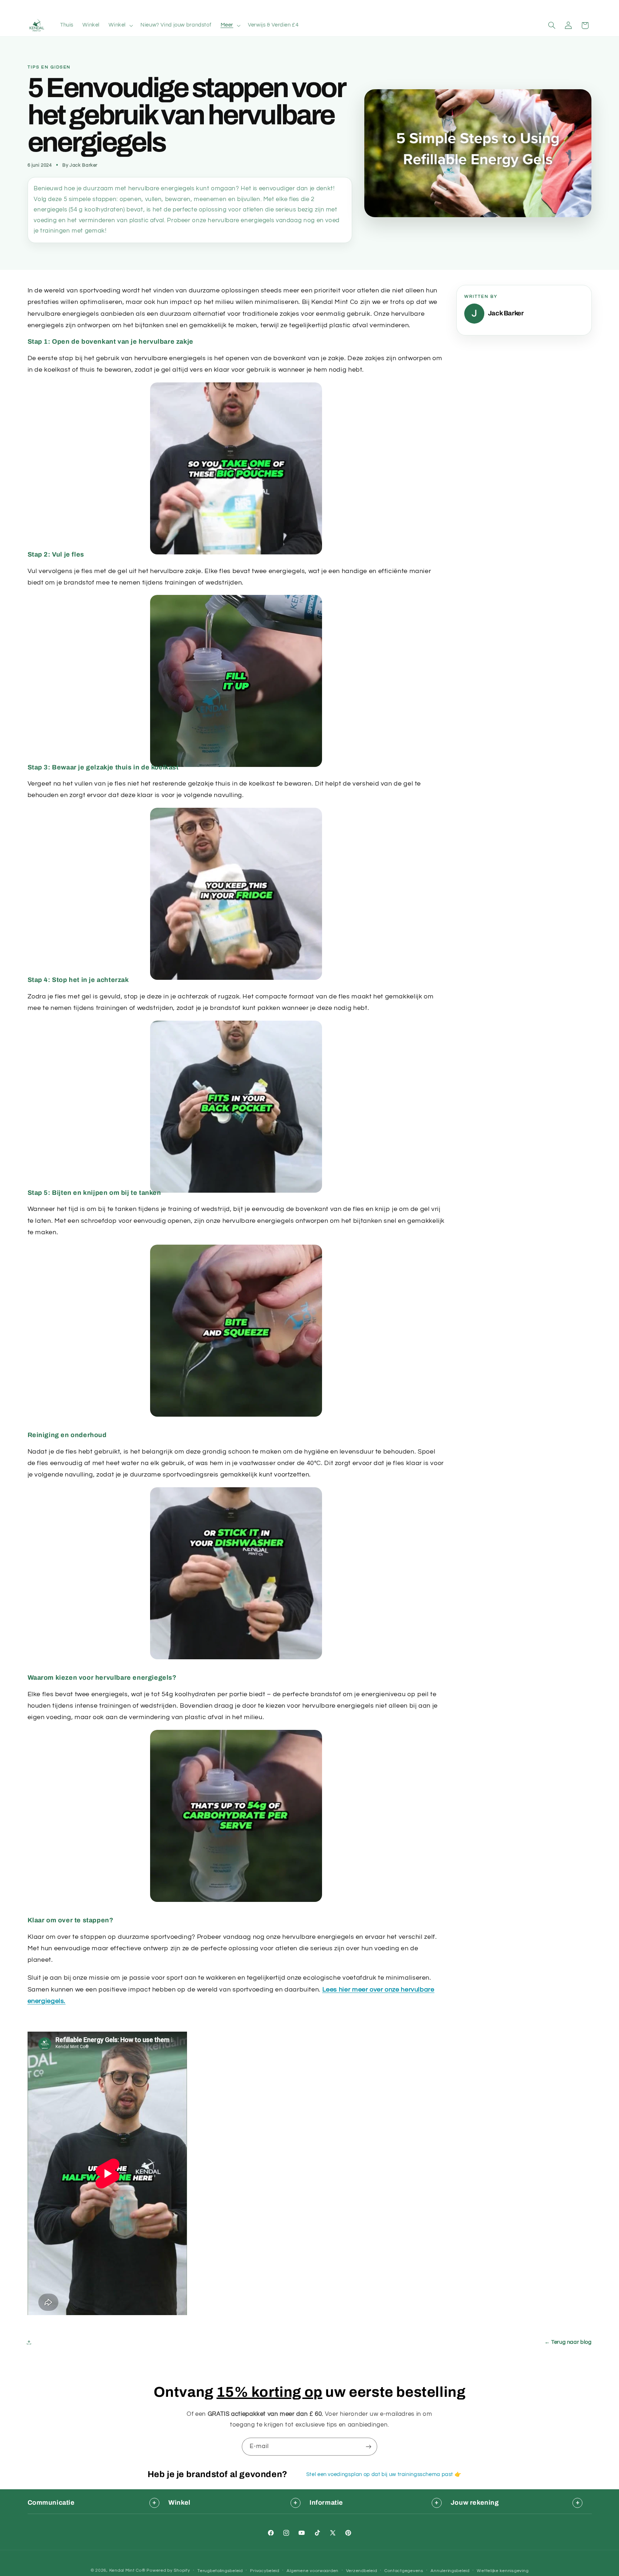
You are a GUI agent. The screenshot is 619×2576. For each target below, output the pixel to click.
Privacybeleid (265, 2571)
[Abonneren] (369, 2446)
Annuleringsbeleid (450, 2571)
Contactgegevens (404, 2571)
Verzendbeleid (362, 2571)
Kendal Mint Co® (127, 2570)
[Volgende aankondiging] (420, 7)
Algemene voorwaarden (313, 2571)
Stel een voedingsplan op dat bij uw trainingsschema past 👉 (384, 2474)
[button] (120, 25)
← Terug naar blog (568, 2342)
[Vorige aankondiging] (199, 7)
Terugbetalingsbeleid (220, 2571)
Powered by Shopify (168, 2570)
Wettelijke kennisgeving (503, 2571)
